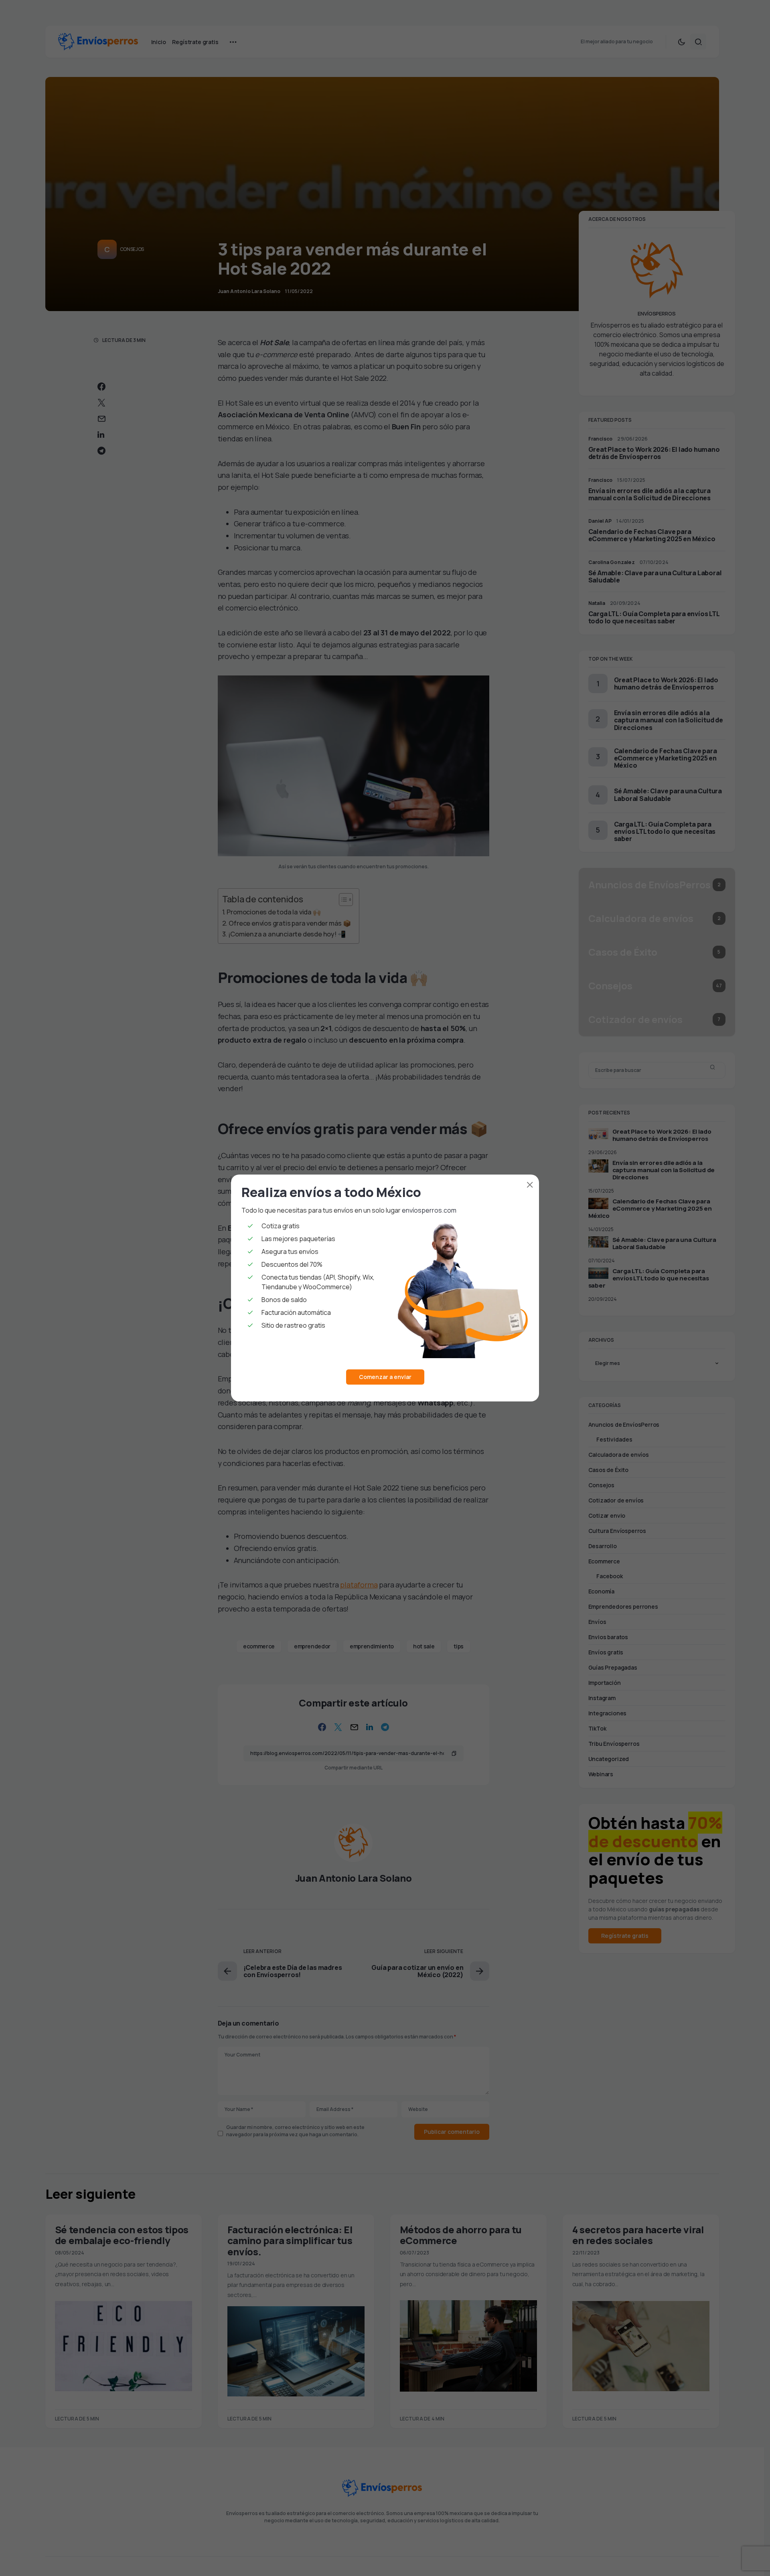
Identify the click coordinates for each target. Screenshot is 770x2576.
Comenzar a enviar (385, 1377)
